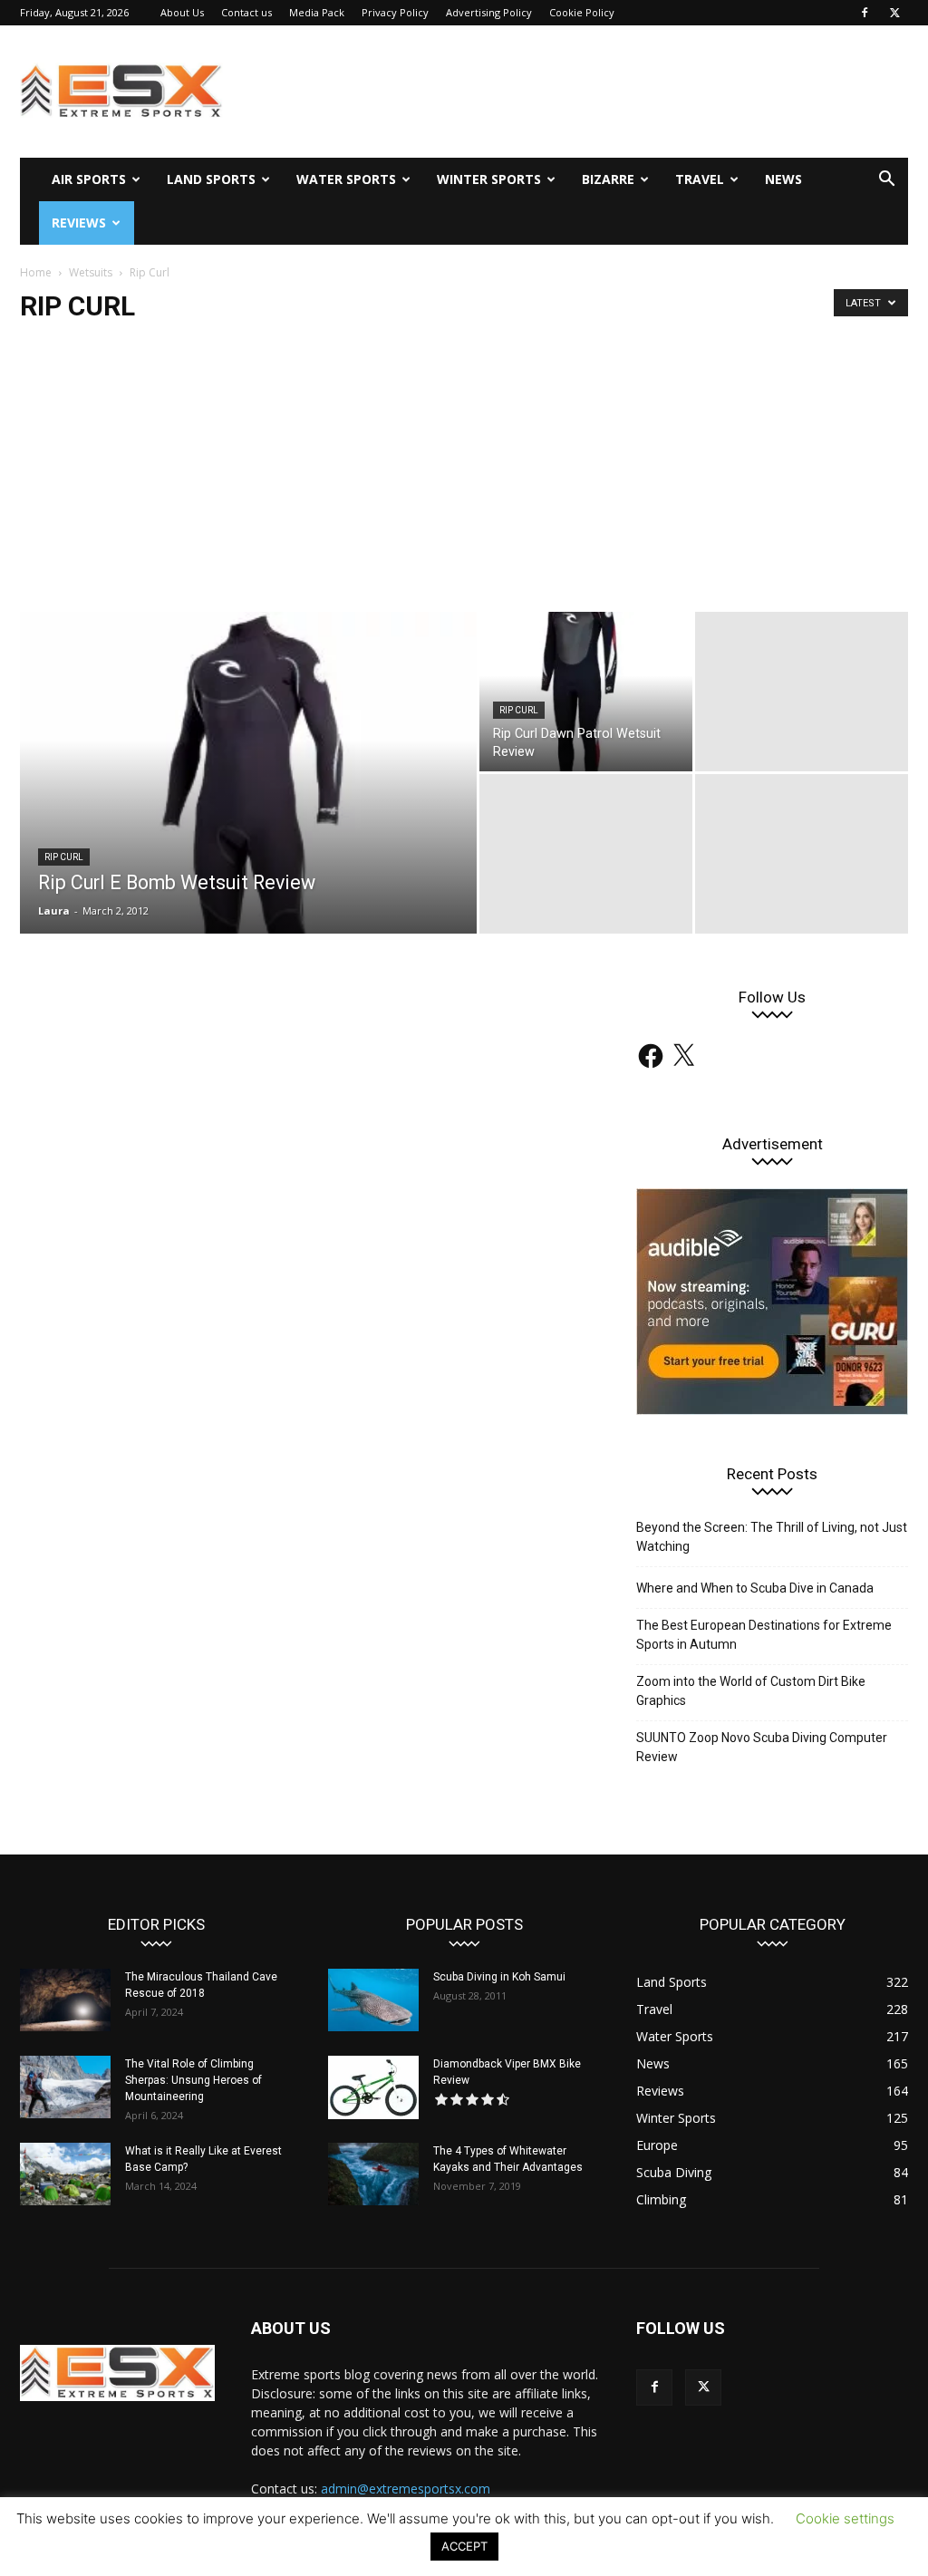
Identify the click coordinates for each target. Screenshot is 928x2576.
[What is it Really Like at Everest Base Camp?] (65, 2174)
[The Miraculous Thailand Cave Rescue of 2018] (65, 2000)
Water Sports (346, 179)
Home (36, 272)
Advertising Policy (489, 12)
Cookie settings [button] (845, 2518)
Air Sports (89, 179)
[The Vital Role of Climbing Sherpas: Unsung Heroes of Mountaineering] (65, 2087)
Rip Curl (64, 857)
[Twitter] (894, 13)
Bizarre (608, 179)
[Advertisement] (464, 476)
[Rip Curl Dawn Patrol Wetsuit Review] (586, 692)
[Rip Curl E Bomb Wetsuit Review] (248, 840)
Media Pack (317, 12)
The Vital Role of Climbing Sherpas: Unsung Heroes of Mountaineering (193, 2080)
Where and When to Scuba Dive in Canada (755, 1588)
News (783, 179)
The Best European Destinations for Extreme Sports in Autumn (764, 1635)
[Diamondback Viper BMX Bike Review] (373, 2087)
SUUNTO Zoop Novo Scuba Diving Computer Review (762, 1747)
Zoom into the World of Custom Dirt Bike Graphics (751, 1691)
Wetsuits (91, 272)
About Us (182, 12)
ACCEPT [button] (464, 2546)
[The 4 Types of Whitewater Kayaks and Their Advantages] (373, 2174)
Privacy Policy (395, 12)
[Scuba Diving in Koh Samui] (373, 2000)
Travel (700, 179)
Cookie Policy (582, 12)
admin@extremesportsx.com (406, 2489)
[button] (886, 181)
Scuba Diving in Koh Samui (499, 1977)
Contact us (246, 12)
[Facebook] (865, 13)
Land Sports (211, 179)
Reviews (79, 223)
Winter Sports (489, 179)
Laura (54, 910)
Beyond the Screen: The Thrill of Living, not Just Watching (772, 1537)
